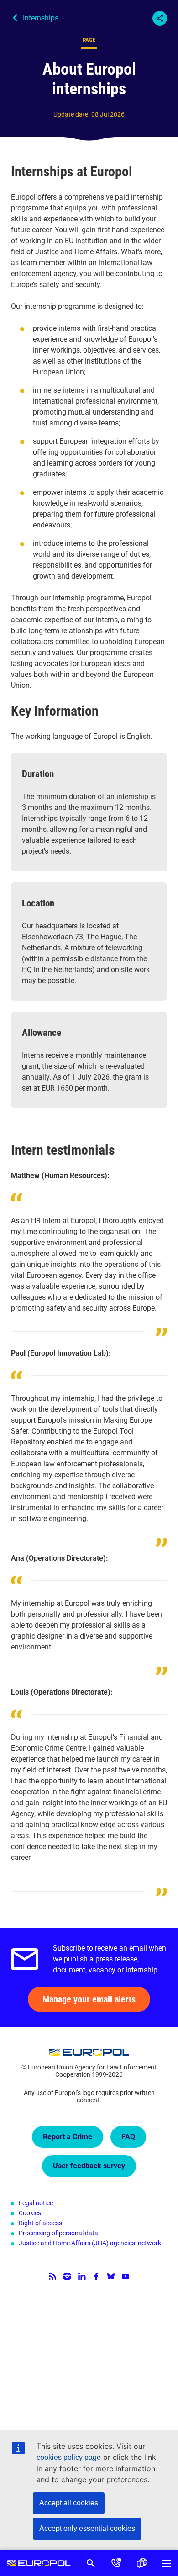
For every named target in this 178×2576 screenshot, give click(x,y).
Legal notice (36, 2203)
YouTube (126, 2276)
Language (142, 2563)
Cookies (30, 2213)
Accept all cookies (69, 2503)
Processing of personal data (58, 2233)
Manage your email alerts (89, 1999)
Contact (116, 2563)
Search (91, 2563)
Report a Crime (68, 2137)
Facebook (96, 2276)
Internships (41, 18)
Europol (39, 2563)
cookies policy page (69, 2457)
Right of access (40, 2223)
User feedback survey (89, 2166)
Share (160, 18)
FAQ (128, 2137)
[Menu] (166, 2563)
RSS (52, 2276)
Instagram (67, 2276)
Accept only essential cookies (87, 2528)
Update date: (71, 114)
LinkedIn (82, 2276)
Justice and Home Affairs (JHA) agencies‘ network (90, 2243)
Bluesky (111, 2276)
